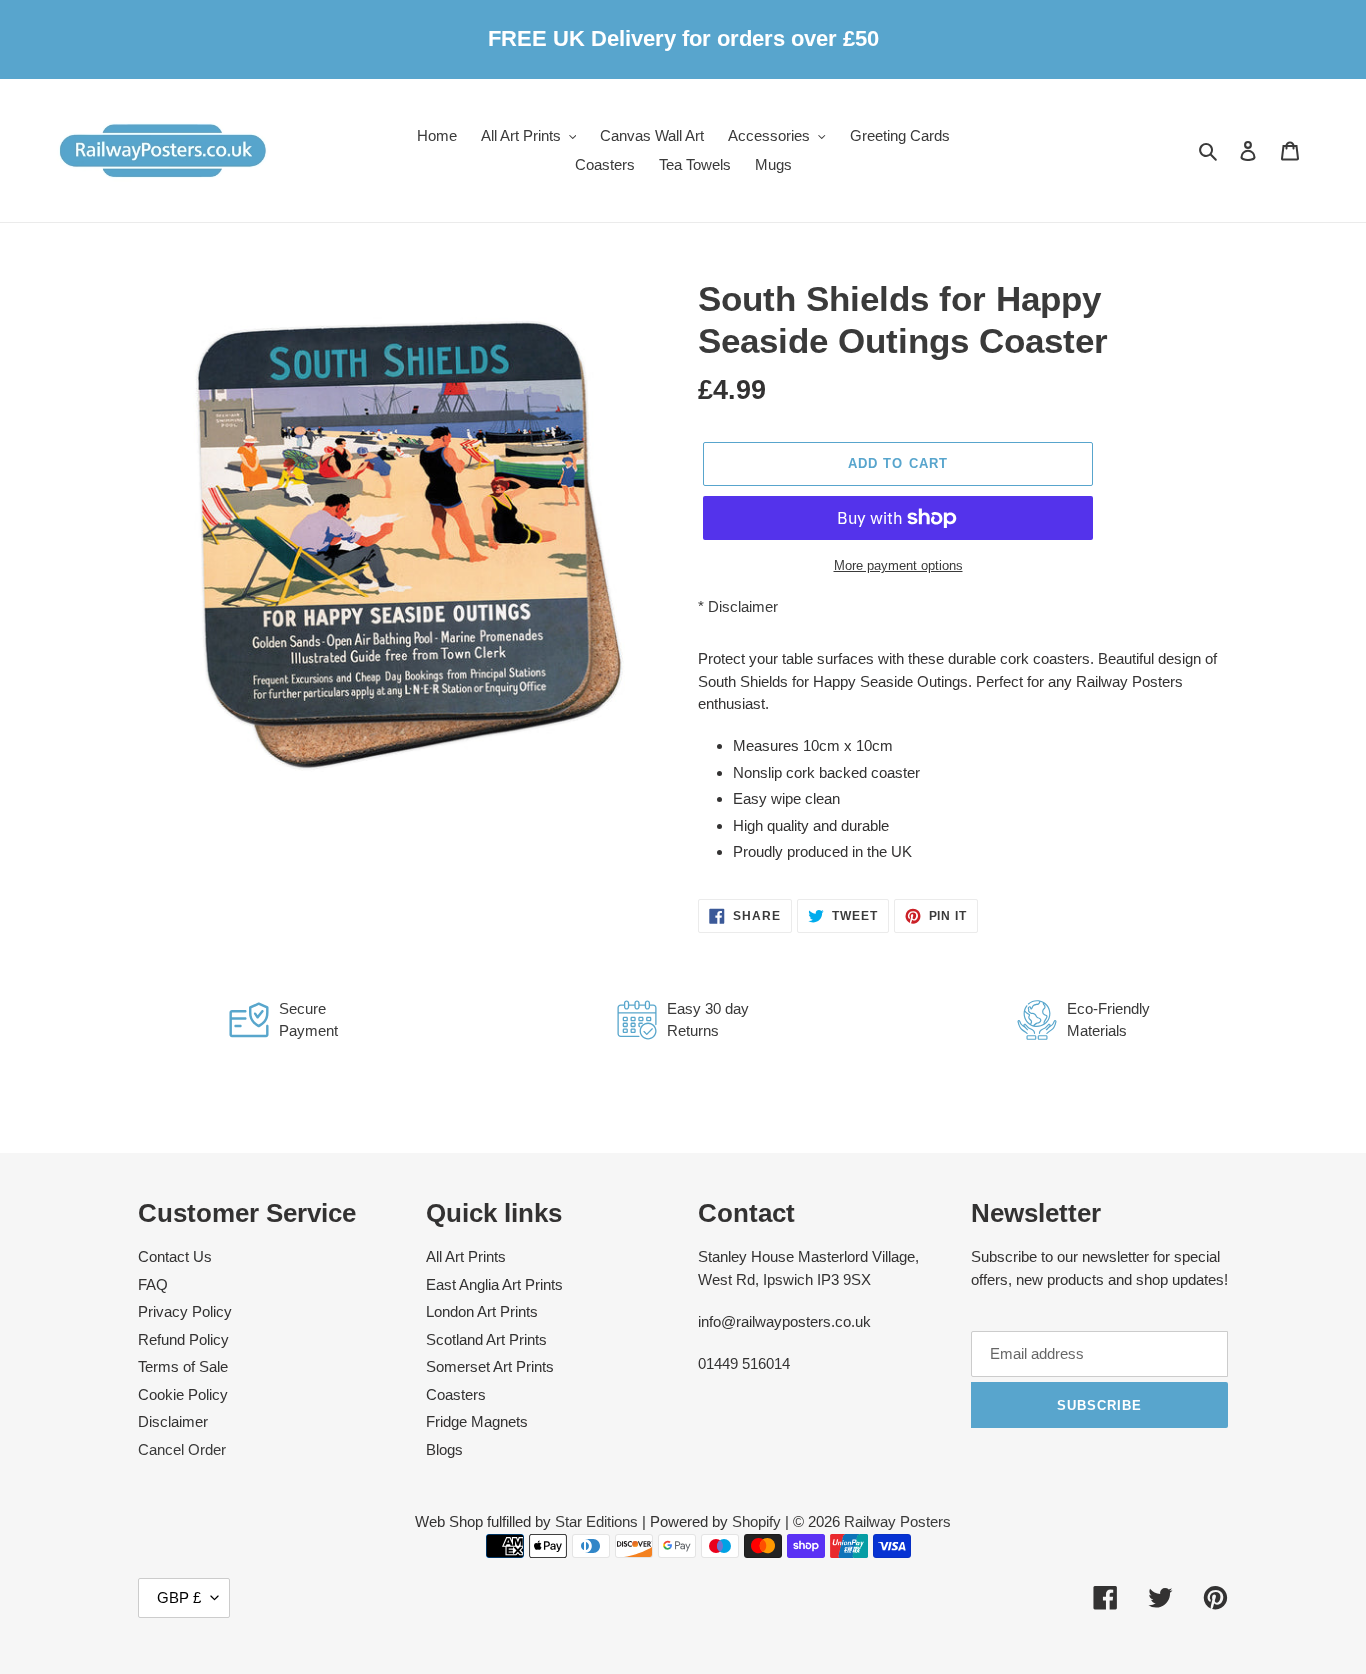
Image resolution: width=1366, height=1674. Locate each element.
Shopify (756, 1521)
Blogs (444, 1449)
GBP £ (179, 1597)
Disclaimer (743, 606)
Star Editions (596, 1521)
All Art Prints (466, 1256)
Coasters (456, 1394)
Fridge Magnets (477, 1421)
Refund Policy (183, 1339)
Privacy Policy (185, 1311)
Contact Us (175, 1256)
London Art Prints (482, 1311)
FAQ (153, 1284)
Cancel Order (182, 1449)
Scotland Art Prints (486, 1339)
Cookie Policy (183, 1394)
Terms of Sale (183, 1366)
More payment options (898, 565)
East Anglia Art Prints (494, 1284)
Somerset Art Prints (490, 1366)
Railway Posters (897, 1521)
